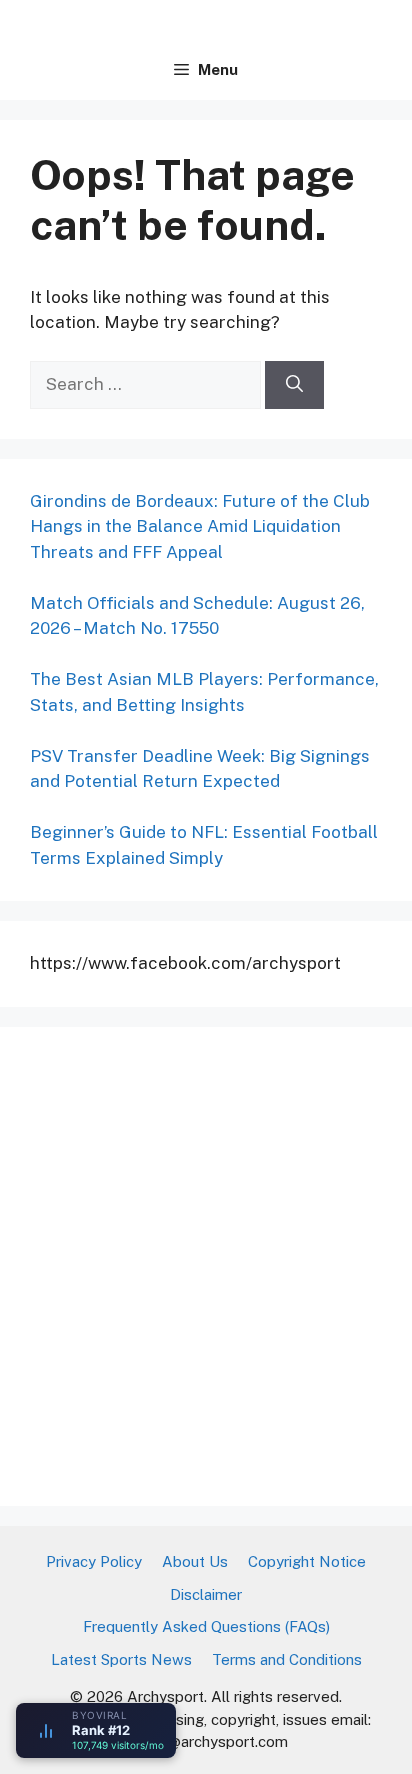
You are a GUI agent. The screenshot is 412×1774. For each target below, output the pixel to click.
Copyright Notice (307, 1561)
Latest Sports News (121, 1659)
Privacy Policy (94, 1561)
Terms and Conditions (287, 1659)
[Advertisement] (206, 1263)
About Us (195, 1561)
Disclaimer (206, 1594)
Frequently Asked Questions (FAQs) (206, 1626)
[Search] (294, 385)
